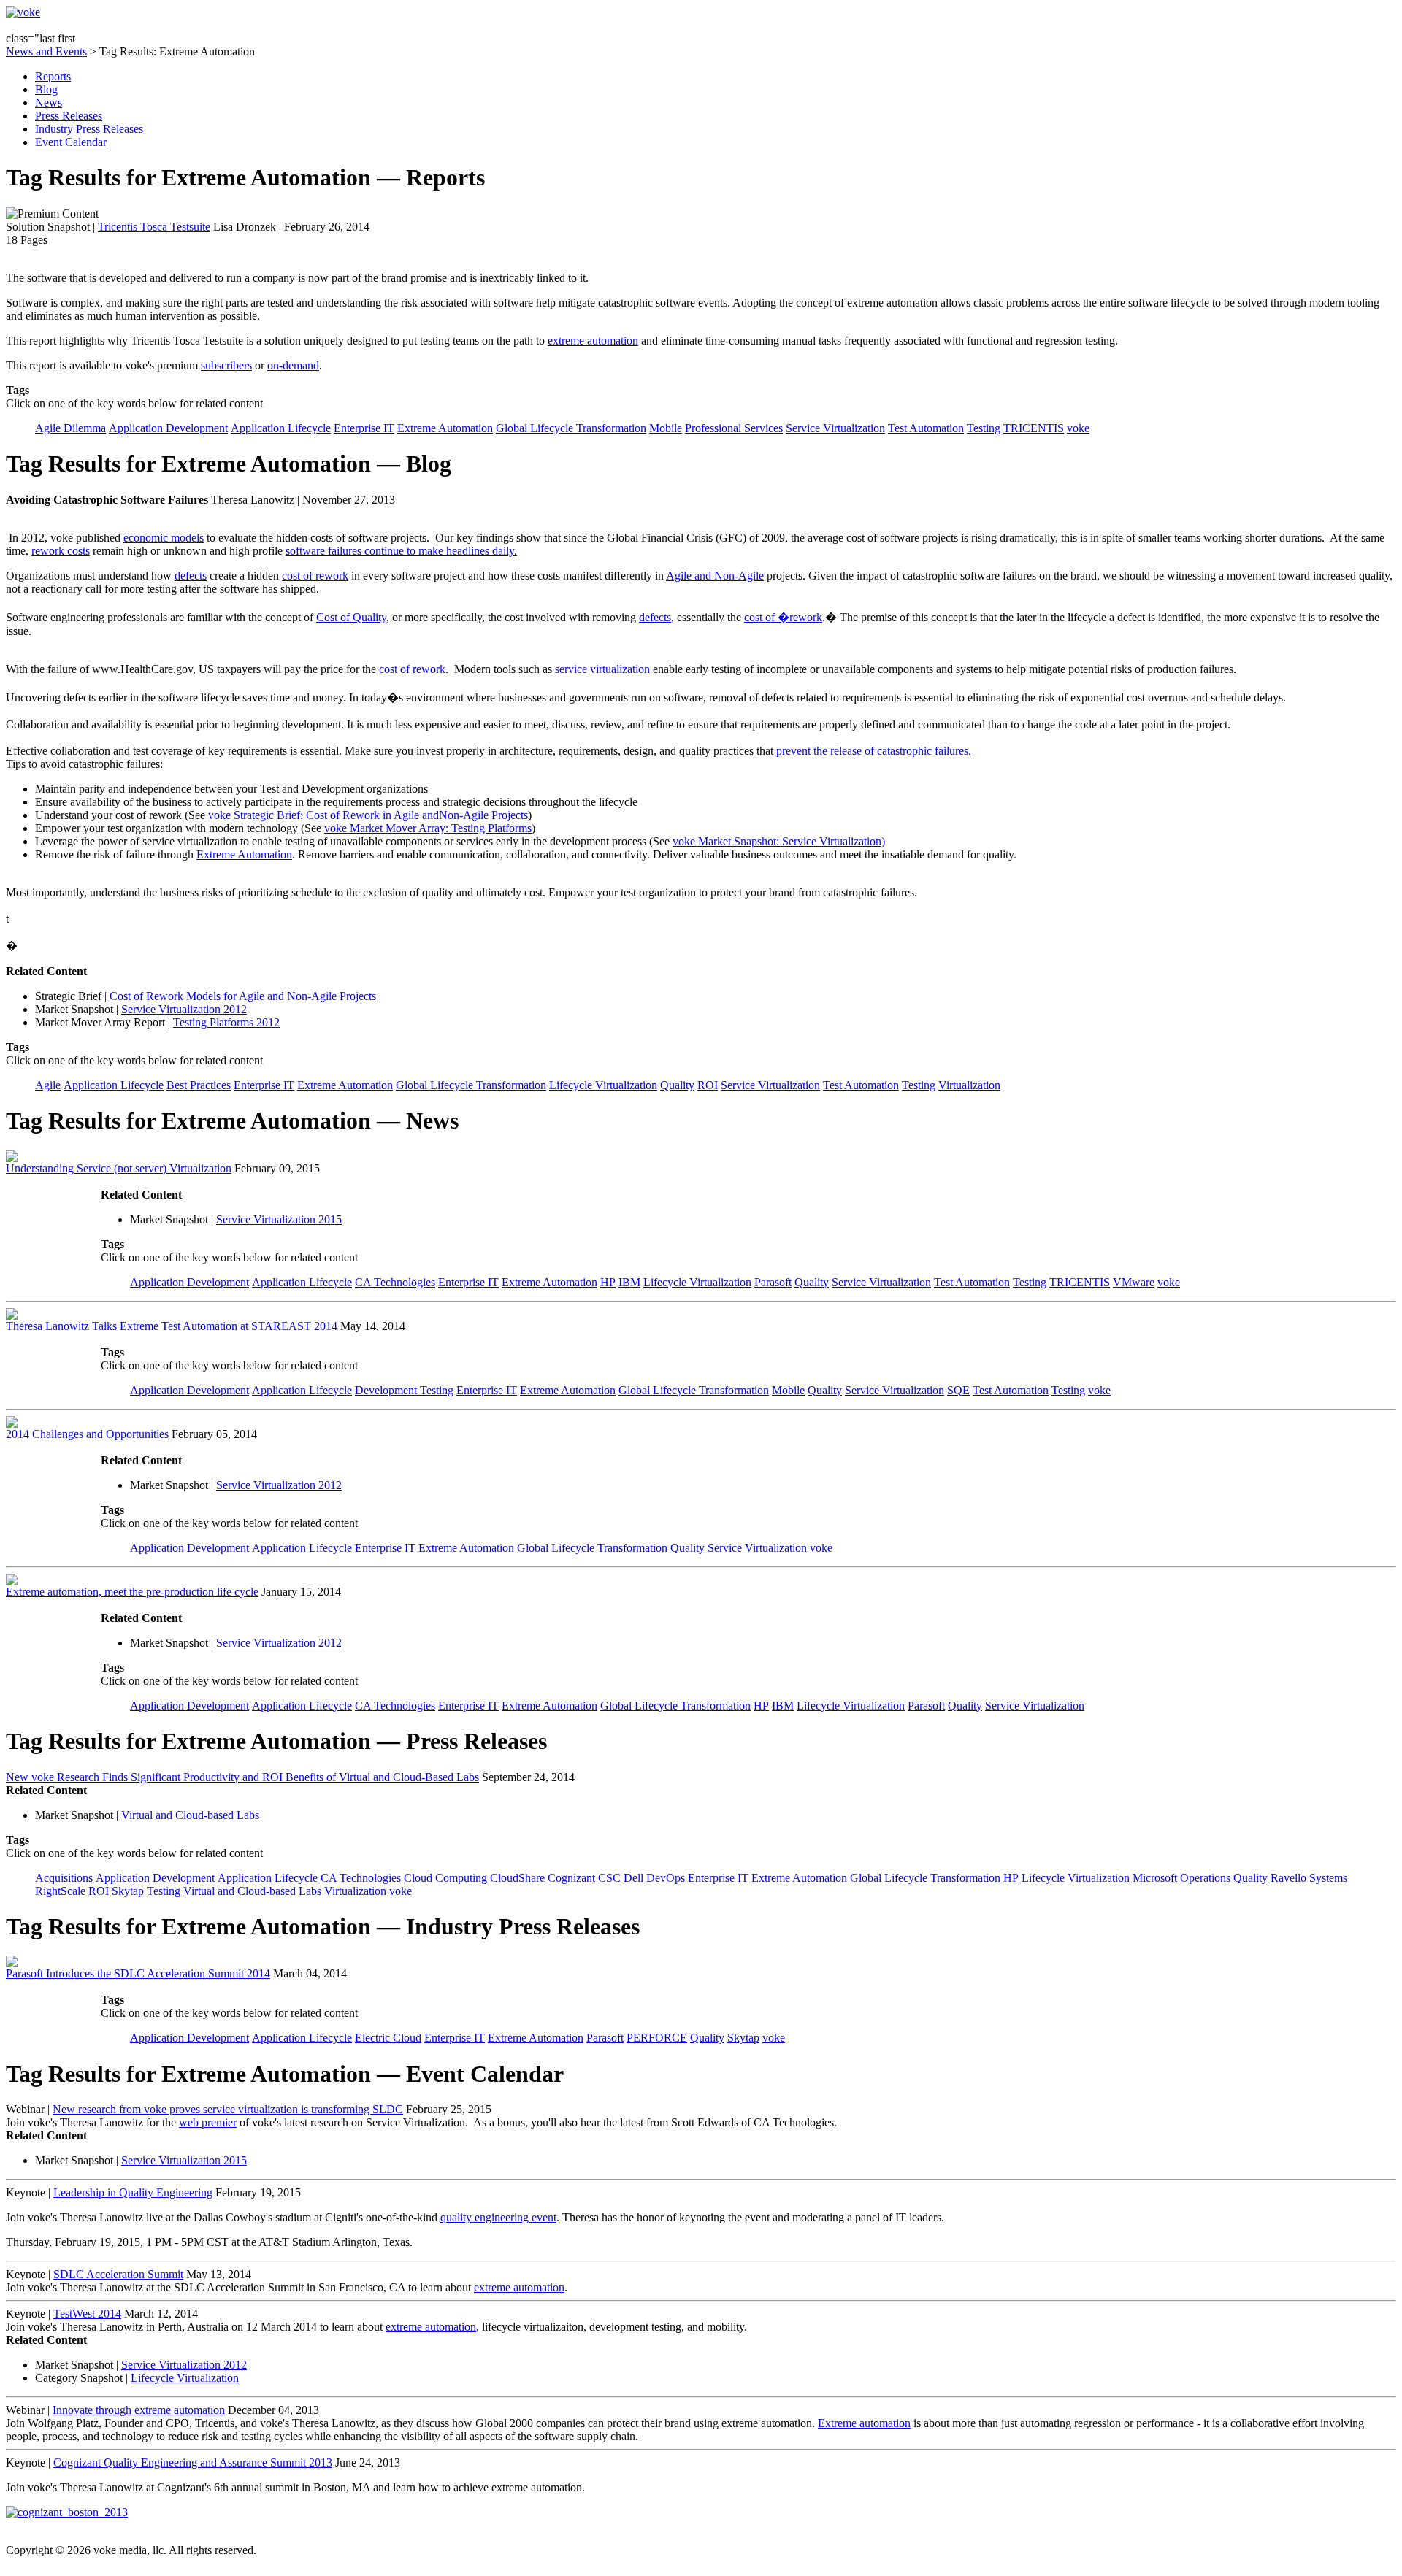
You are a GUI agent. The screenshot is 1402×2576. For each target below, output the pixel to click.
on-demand (293, 365)
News (49, 103)
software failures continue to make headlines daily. (401, 551)
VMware (1134, 1282)
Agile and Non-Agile (715, 576)
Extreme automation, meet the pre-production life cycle (132, 1592)
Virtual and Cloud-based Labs (190, 1815)
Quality (677, 1085)
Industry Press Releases (89, 129)
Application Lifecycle (281, 428)
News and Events (46, 51)
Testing (984, 428)
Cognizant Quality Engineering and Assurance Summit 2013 (193, 2462)
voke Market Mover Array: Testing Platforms (428, 828)
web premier (208, 2122)
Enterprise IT (364, 428)
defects (191, 576)
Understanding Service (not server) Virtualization (119, 1168)
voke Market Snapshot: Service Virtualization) (779, 841)
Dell (633, 1878)
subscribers (226, 365)
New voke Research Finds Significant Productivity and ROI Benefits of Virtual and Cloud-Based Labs (242, 1777)
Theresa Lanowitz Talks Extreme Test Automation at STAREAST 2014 (172, 1326)
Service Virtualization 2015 (279, 1219)
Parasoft (773, 1282)
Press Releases (69, 116)
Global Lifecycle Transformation (571, 428)
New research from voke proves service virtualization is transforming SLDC (228, 2109)
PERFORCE (657, 2038)
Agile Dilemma (70, 428)
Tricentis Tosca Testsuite (154, 227)
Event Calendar (71, 142)
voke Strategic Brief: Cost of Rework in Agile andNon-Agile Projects (368, 815)
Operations (1205, 1878)
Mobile (666, 428)
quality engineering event (498, 2217)
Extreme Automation (445, 428)
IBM (629, 1282)
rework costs (61, 551)
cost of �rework (783, 617)
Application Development (168, 428)
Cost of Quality (351, 617)
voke (1078, 428)
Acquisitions (64, 1878)
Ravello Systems (1309, 1878)
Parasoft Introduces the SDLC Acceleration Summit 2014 (138, 1973)
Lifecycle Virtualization (603, 1085)
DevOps (666, 1878)
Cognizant (571, 1878)
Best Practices (199, 1085)
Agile (48, 1085)
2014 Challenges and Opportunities (87, 1434)
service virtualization (602, 669)
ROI (708, 1085)
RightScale (60, 1891)
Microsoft (1155, 1878)
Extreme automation (864, 2423)
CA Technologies (395, 1282)
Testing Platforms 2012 (226, 1022)
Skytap (128, 1891)
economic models (164, 538)
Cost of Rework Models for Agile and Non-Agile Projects (243, 996)
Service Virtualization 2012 (184, 1009)
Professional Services (734, 428)
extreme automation (593, 341)
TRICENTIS (1034, 428)
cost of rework (315, 576)
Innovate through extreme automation (139, 2410)
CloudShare (517, 1878)
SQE (958, 1390)
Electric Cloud (388, 2038)
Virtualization (969, 1085)
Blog (46, 89)
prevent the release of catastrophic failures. (874, 751)
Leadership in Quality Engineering (133, 2192)
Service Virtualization (835, 428)
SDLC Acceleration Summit (118, 2274)
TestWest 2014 (87, 2314)
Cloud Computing (445, 1878)
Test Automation (926, 428)
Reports (53, 76)
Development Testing (404, 1390)
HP (608, 1282)
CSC (609, 1878)
